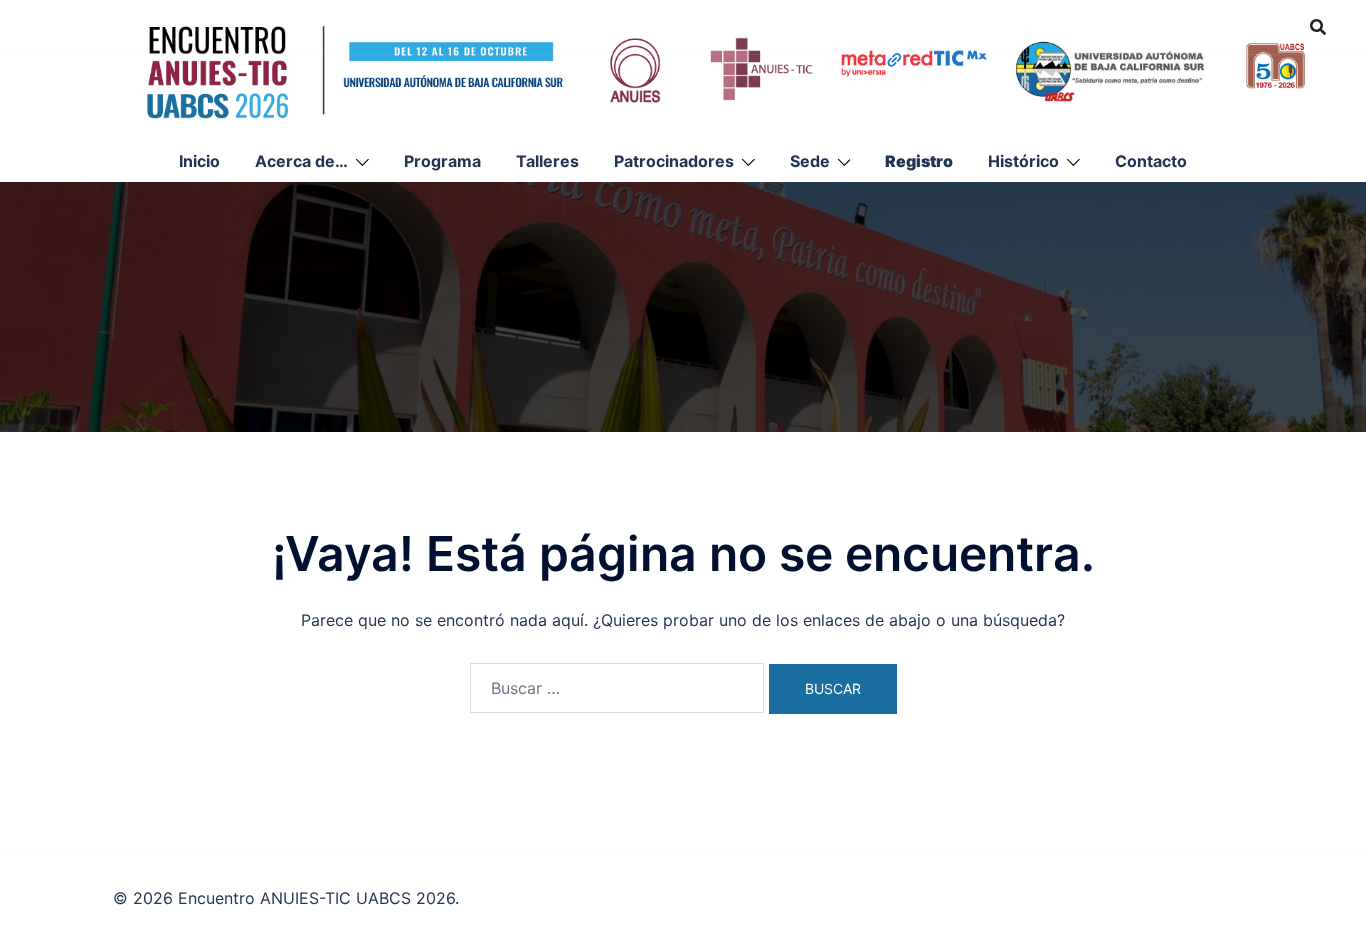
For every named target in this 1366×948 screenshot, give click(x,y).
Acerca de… (301, 161)
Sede (810, 161)
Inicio (199, 161)
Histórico (1023, 161)
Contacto (1151, 161)
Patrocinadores (674, 161)
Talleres (547, 161)
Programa (442, 161)
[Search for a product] (1318, 27)
